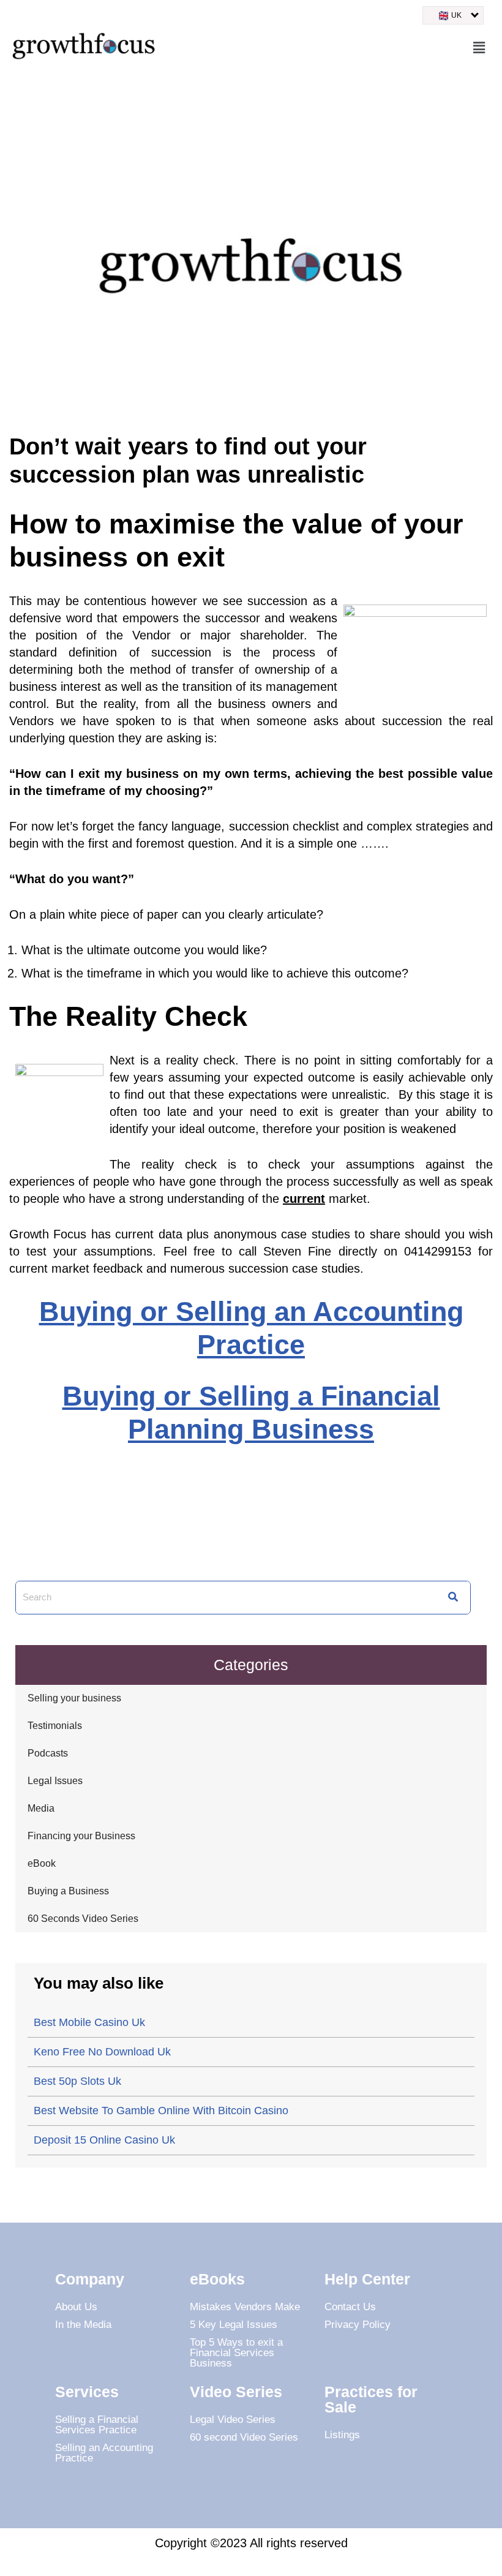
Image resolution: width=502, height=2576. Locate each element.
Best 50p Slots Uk (77, 2081)
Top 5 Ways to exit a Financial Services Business (236, 2353)
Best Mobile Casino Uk (89, 2022)
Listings (342, 2435)
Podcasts (48, 1753)
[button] (479, 48)
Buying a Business (68, 1891)
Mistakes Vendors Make (245, 2307)
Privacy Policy (358, 2325)
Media (41, 1808)
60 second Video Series (244, 2437)
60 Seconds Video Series (83, 1919)
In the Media (83, 2325)
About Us (76, 2307)
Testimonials (55, 1726)
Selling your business (74, 1698)
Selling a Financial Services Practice (97, 2425)
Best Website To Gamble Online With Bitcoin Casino (161, 2111)
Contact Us (350, 2307)
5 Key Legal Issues (234, 2325)
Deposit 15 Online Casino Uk (104, 2140)
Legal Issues (55, 1781)
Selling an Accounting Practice (104, 2453)
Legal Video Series (233, 2420)
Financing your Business (81, 1836)
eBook (42, 1863)
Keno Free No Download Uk (102, 2052)
